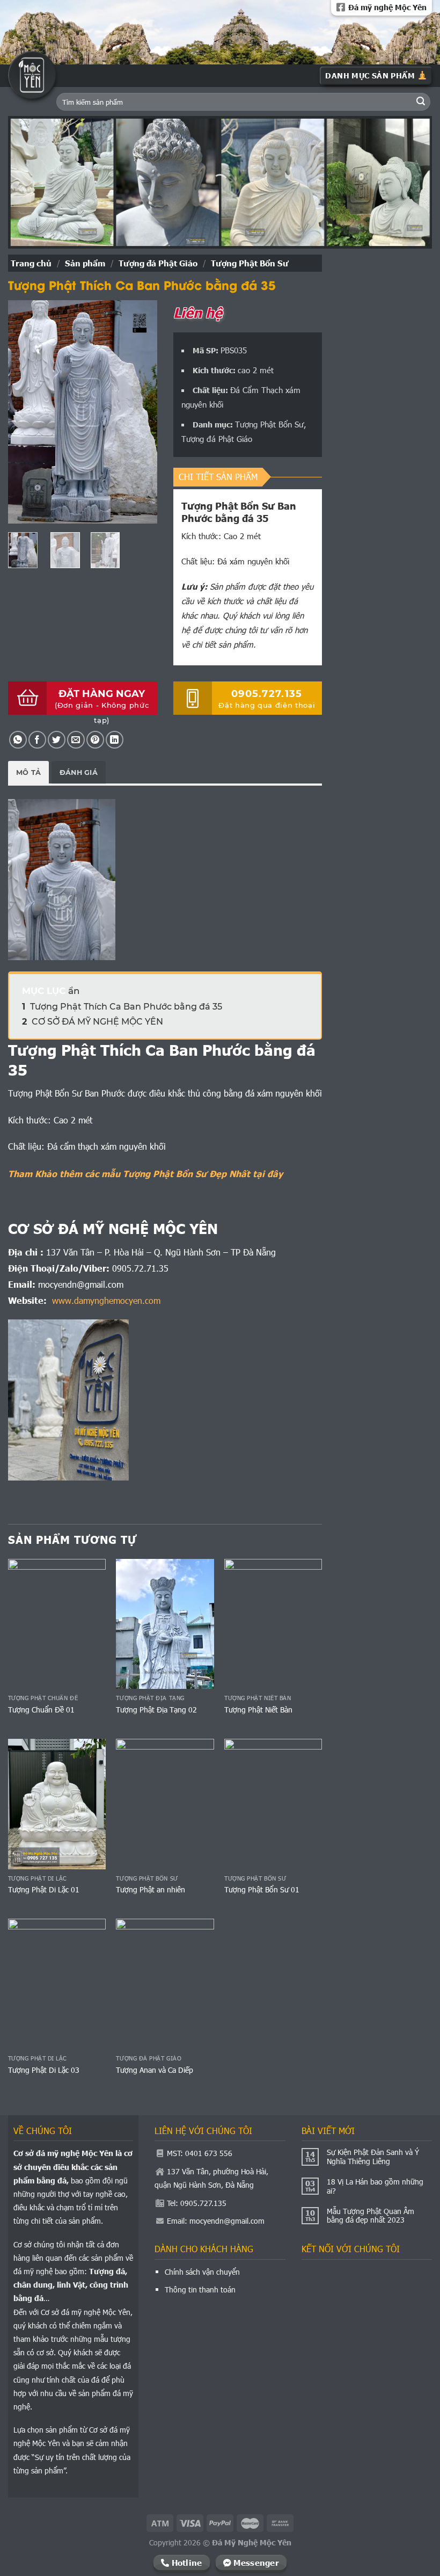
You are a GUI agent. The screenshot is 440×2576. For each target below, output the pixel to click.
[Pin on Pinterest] (95, 740)
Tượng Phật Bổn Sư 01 (262, 1890)
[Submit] (421, 102)
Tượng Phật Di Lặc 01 (44, 1890)
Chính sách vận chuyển (202, 2272)
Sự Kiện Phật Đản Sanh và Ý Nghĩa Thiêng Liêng (373, 2157)
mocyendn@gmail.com (227, 2221)
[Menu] (376, 76)
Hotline (185, 2562)
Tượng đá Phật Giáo (158, 263)
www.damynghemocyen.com (106, 1300)
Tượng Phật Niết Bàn (258, 1710)
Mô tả (28, 772)
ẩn (74, 991)
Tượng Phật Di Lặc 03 (44, 2070)
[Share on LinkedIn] (115, 740)
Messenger (255, 2562)
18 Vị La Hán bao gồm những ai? (375, 2187)
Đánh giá (79, 772)
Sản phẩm (85, 263)
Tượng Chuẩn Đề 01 (41, 1710)
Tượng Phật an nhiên (151, 1890)
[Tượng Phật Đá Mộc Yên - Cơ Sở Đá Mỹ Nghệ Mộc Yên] (32, 75)
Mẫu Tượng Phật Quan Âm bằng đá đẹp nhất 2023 (371, 2216)
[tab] (28, 772)
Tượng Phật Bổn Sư (250, 263)
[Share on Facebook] (37, 740)
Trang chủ (31, 263)
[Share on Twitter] (57, 740)
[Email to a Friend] (76, 740)
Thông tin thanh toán (200, 2290)
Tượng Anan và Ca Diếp (155, 2070)
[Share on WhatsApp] (18, 740)
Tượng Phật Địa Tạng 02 (156, 1710)
